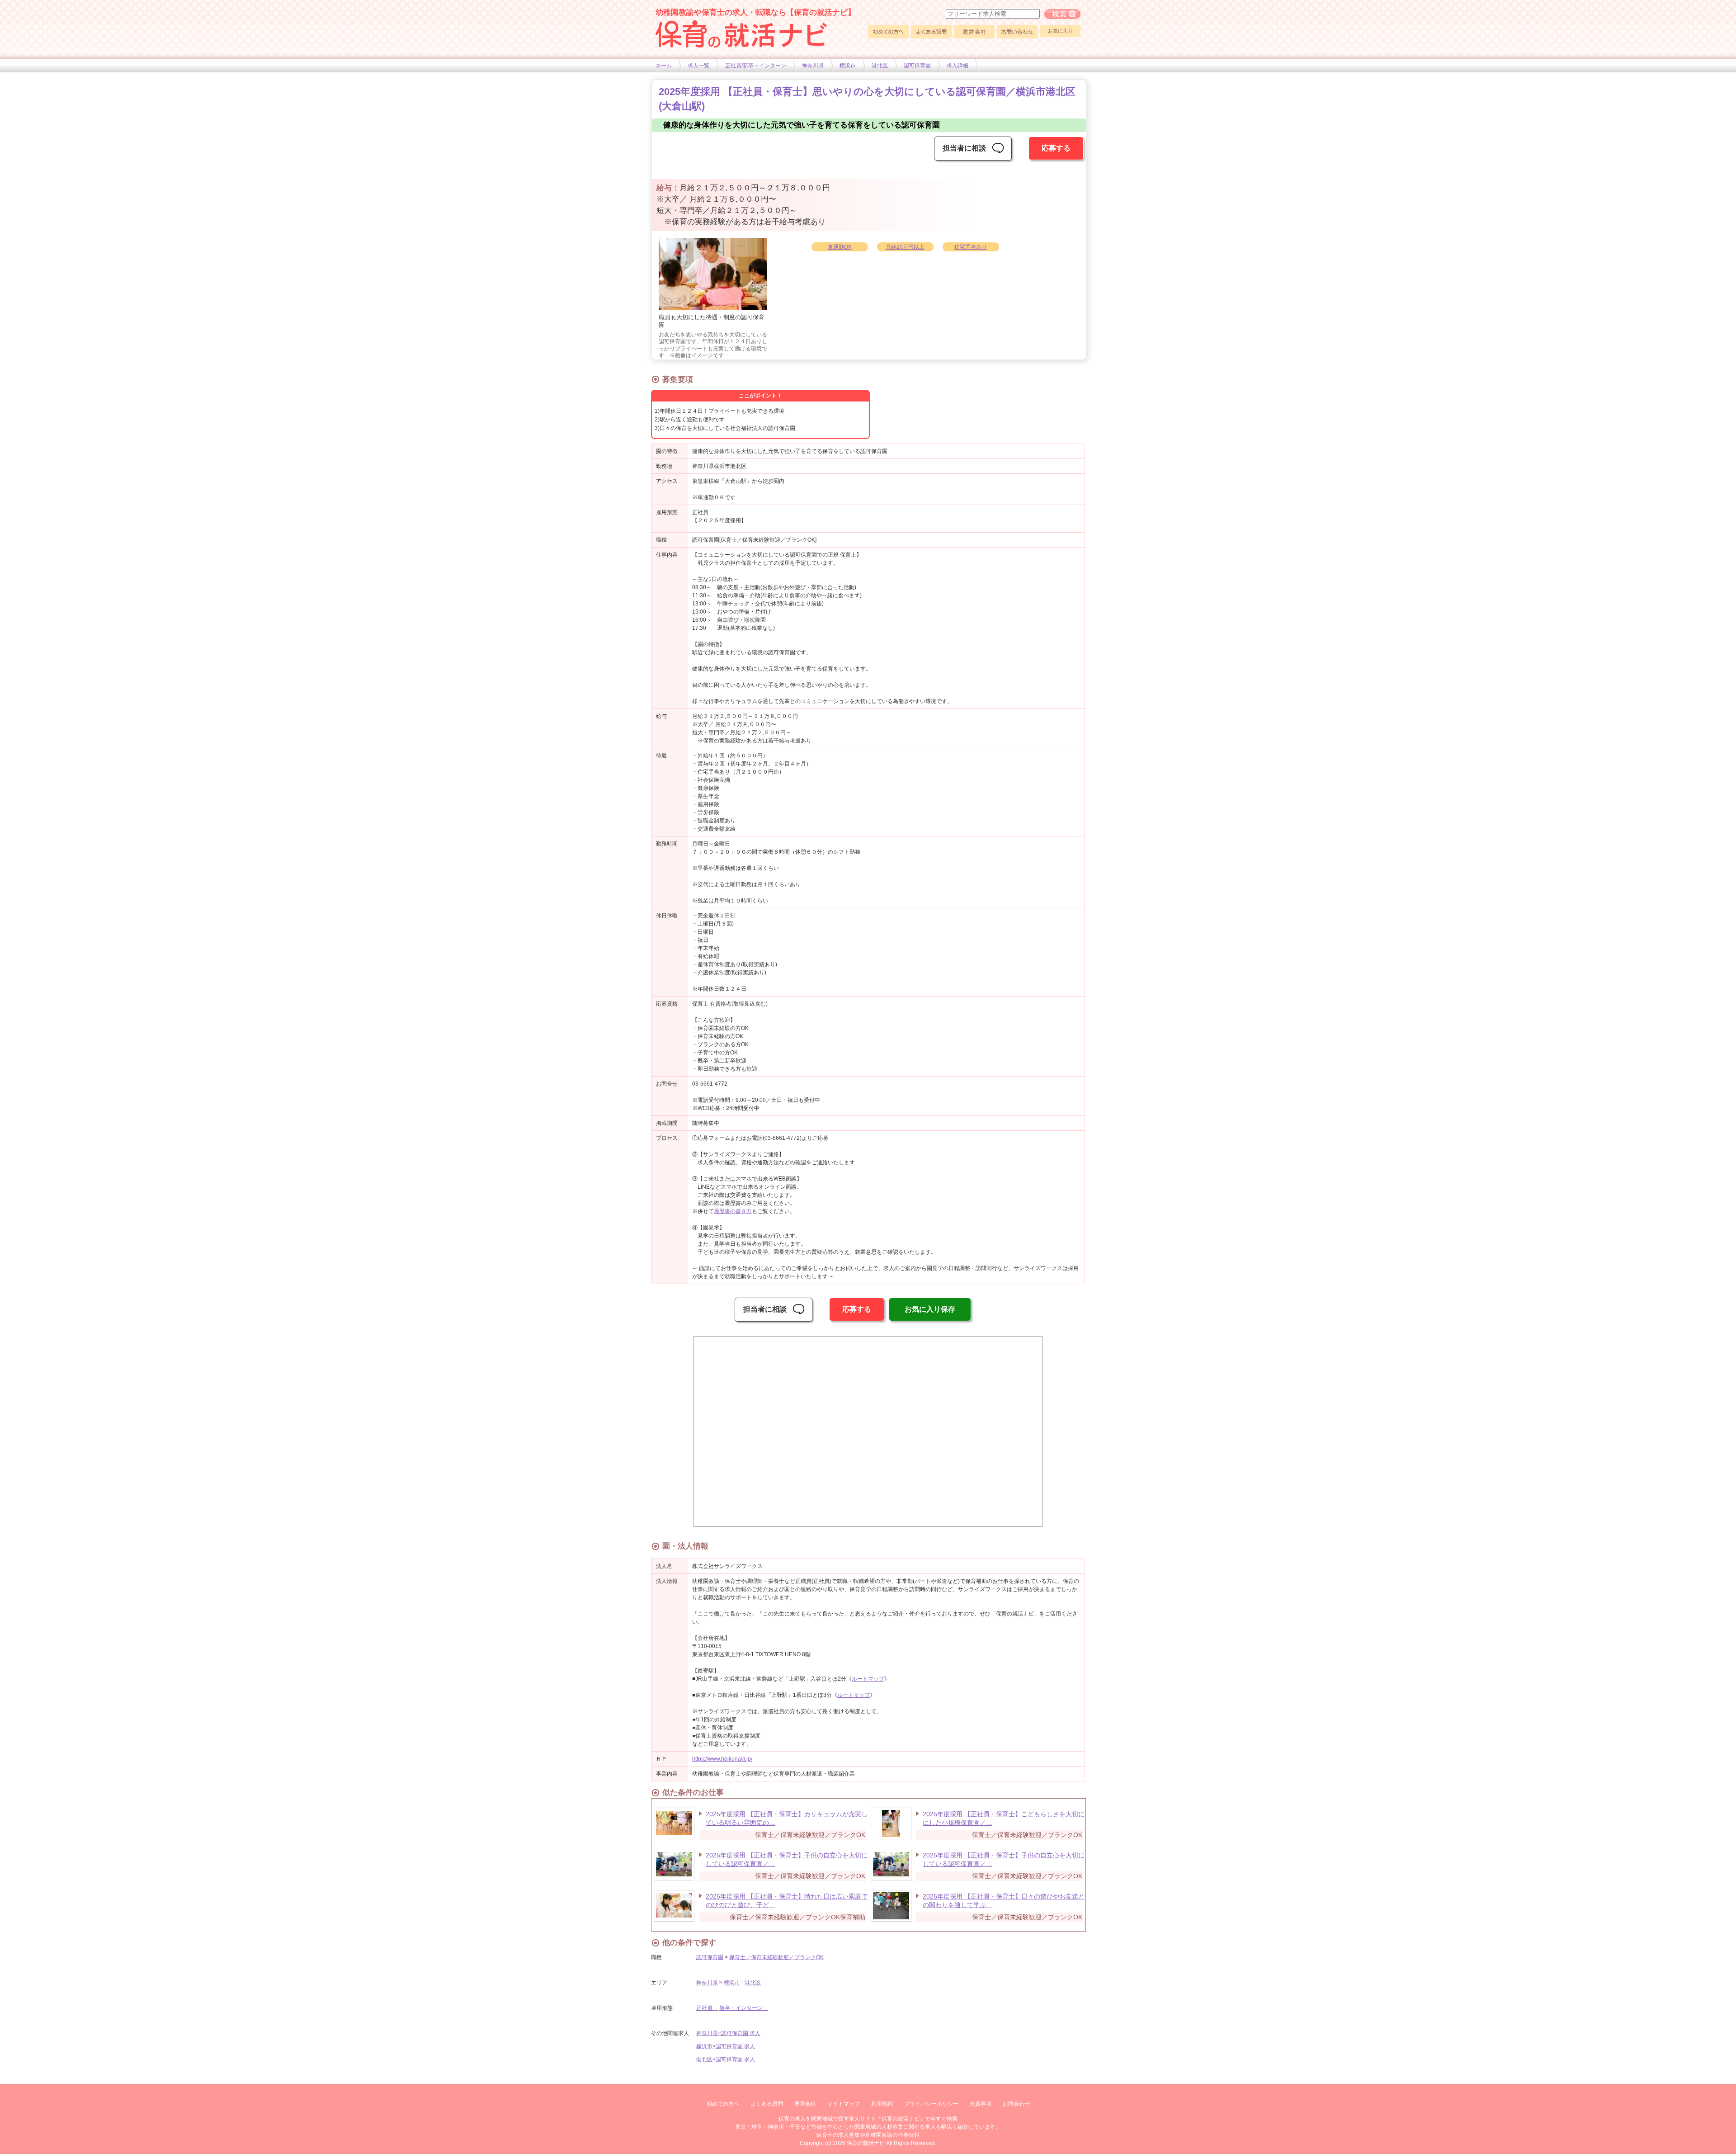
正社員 (707, 2008)
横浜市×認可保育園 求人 (726, 2046)
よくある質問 (931, 32)
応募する (1056, 148)
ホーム (664, 66)
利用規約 (882, 2104)
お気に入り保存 (930, 1309)
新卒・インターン (744, 2008)
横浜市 (848, 66)
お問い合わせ (1017, 32)
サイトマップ (844, 2104)
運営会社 (974, 32)
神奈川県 (813, 66)
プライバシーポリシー (931, 2104)
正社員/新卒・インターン (756, 66)
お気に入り (1060, 31)
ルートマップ (868, 1679)
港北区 (880, 66)
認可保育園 (917, 66)
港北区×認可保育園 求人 (726, 2060)
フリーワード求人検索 (1062, 14)
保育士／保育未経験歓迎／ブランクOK (776, 1957)
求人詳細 (958, 66)
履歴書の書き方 (733, 1211)
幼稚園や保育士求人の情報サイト (741, 34)
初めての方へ (888, 32)
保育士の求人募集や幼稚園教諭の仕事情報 (868, 2135)
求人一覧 (698, 66)
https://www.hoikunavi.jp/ (722, 1759)
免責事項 (981, 2104)
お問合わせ (1016, 2104)
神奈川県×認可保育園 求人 (728, 2033)
